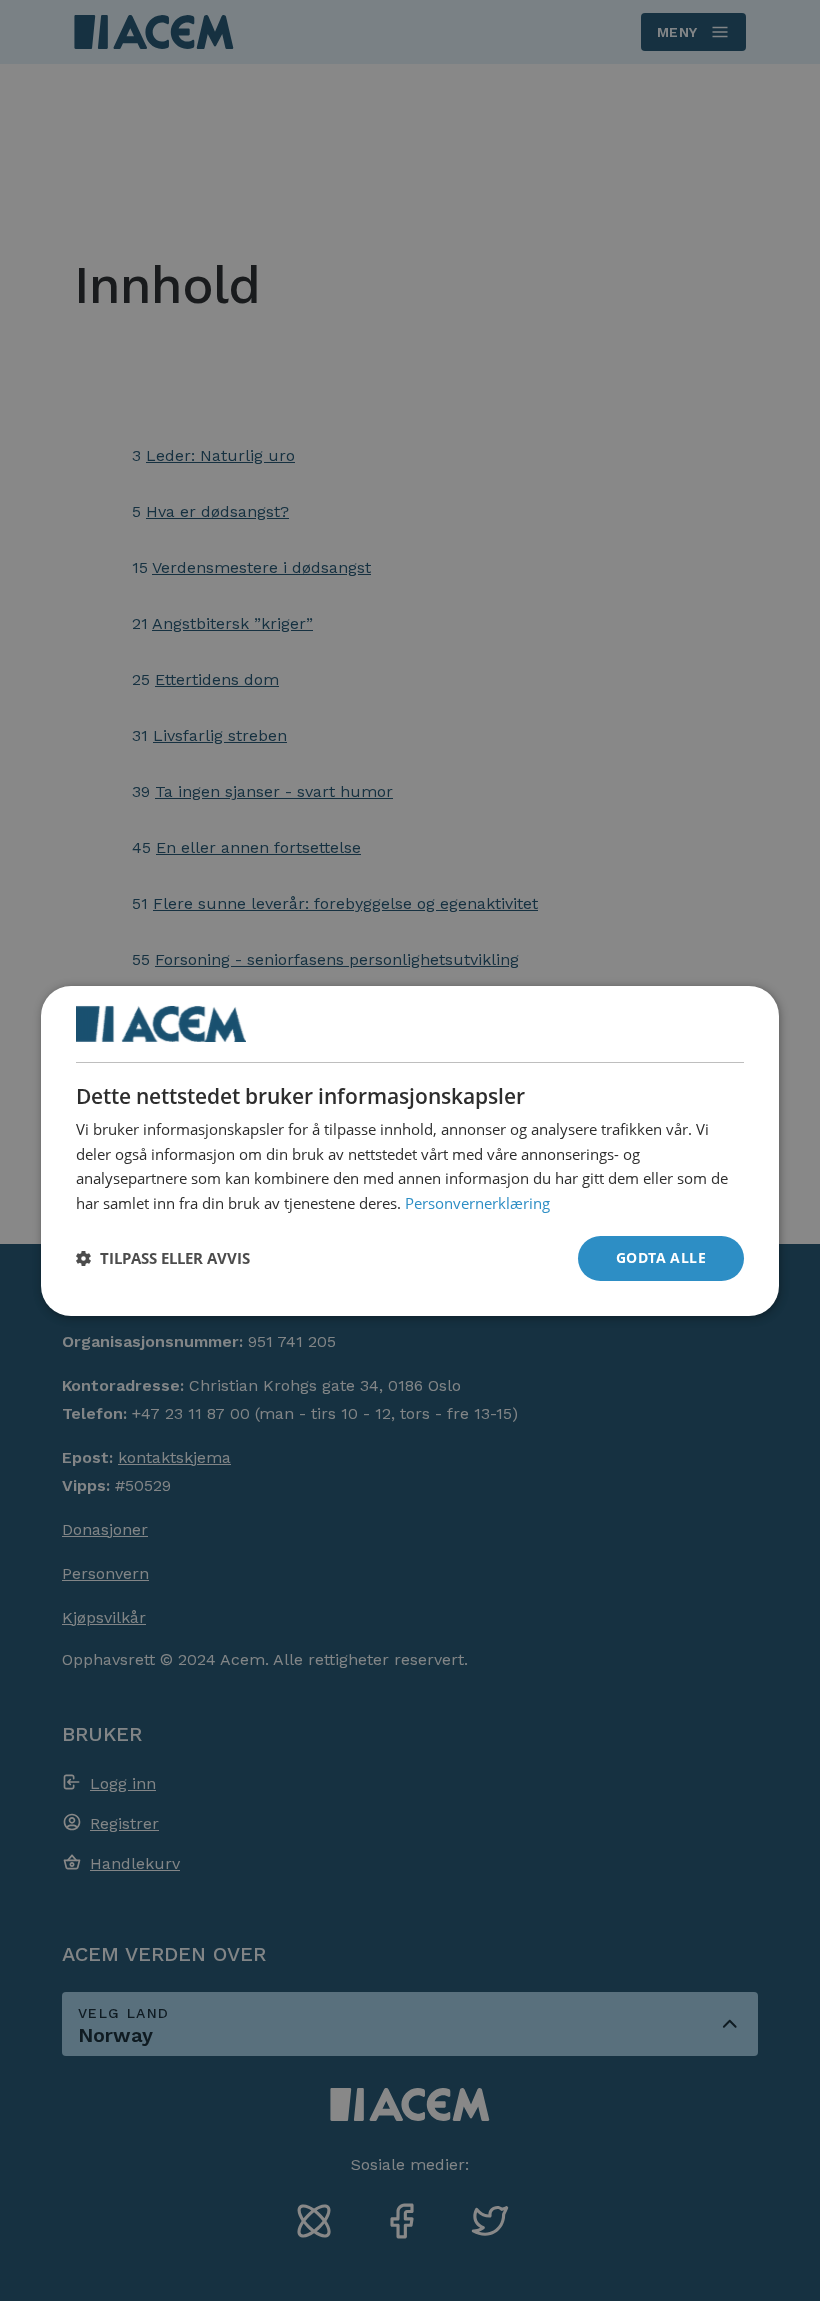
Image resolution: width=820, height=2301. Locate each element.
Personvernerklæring (477, 1203)
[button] (163, 1258)
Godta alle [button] (661, 1257)
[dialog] (410, 1150)
